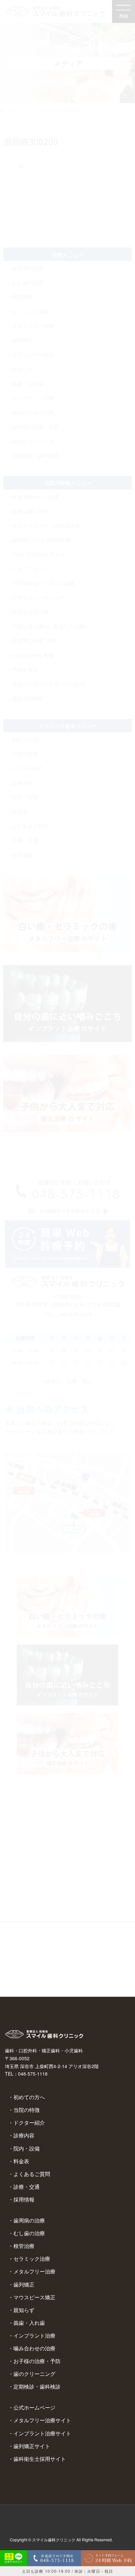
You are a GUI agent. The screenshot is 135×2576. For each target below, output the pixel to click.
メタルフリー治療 (34, 2271)
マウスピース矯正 (34, 2297)
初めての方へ (29, 2097)
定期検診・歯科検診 (37, 2386)
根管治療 (24, 2246)
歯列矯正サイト (32, 2446)
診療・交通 (27, 2187)
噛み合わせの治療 (34, 2348)
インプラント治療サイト (42, 2433)
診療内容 (24, 2135)
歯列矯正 (24, 2284)
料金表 (21, 2161)
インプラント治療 (34, 2335)
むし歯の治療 (29, 2233)
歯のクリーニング (34, 2374)
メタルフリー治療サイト (42, 2420)
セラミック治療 (32, 2259)
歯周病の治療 (29, 2220)
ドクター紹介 (29, 2123)
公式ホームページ (34, 2407)
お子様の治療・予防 (37, 2361)
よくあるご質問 (32, 2174)
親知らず (24, 2310)
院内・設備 (27, 2148)
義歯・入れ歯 (29, 2323)
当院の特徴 (27, 2110)
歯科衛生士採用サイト (40, 2459)
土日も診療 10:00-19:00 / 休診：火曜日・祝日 (67, 2571)
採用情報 (24, 2199)
